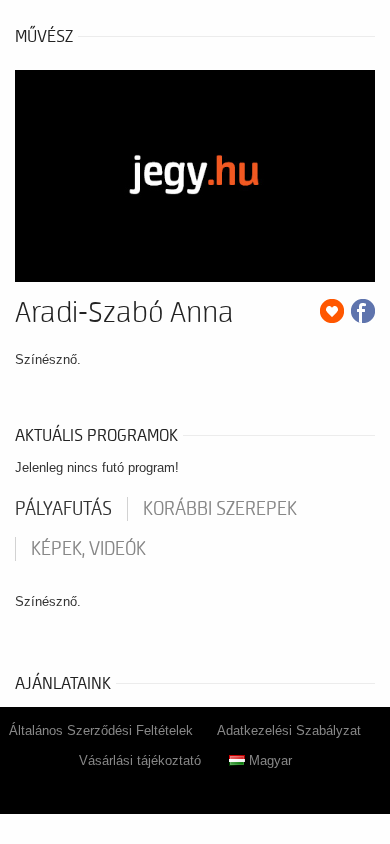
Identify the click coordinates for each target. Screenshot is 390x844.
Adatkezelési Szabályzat (289, 730)
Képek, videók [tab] (88, 549)
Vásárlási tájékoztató (140, 760)
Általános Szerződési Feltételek (101, 730)
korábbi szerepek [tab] (220, 509)
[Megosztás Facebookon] (363, 311)
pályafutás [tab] (63, 509)
